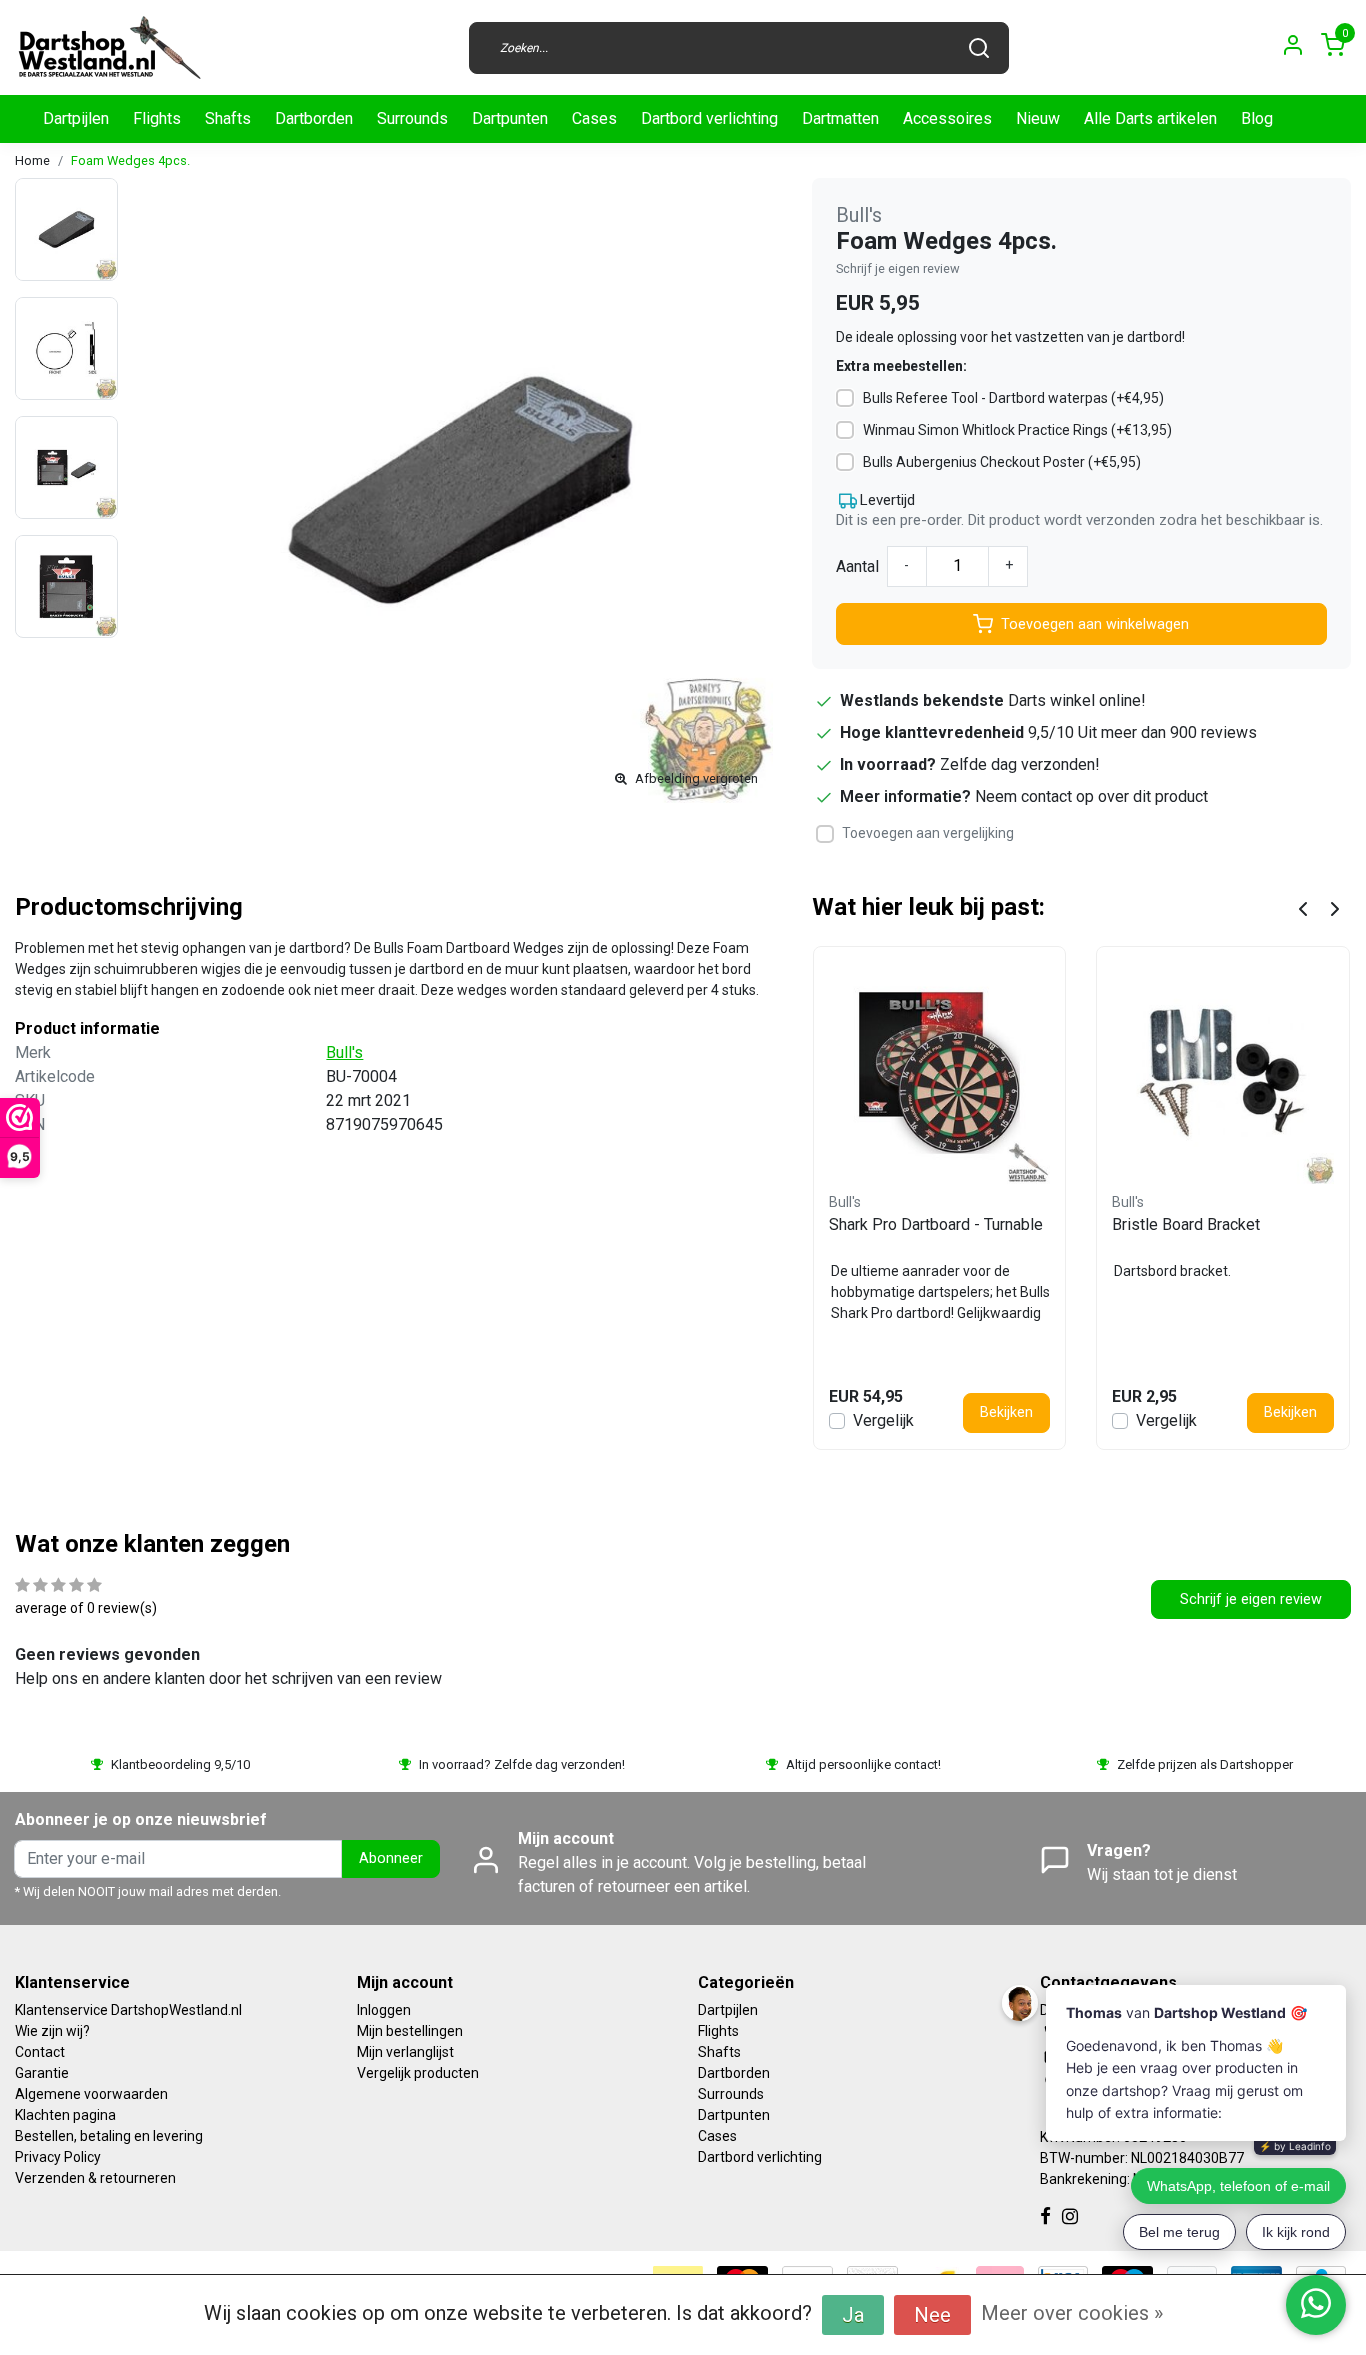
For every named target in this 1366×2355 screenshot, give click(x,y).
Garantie (42, 2073)
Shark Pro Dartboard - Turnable (936, 1224)
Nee (932, 2315)
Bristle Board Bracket (1186, 1224)
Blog (1257, 118)
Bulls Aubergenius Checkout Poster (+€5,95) (1002, 462)
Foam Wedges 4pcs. (130, 160)
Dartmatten (840, 118)
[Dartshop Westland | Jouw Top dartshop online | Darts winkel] (109, 47)
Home (32, 160)
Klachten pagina (65, 2115)
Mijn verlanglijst (405, 2052)
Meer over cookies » (1072, 2313)
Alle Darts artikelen (1150, 118)
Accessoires (947, 118)
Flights (157, 118)
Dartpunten (510, 118)
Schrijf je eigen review (898, 268)
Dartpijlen (76, 118)
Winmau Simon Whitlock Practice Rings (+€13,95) (1017, 430)
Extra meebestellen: (901, 366)
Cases (594, 118)
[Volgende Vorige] (1335, 907)
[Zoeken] (979, 48)
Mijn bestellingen (410, 2031)
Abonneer (391, 1858)
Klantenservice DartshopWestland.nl (128, 2010)
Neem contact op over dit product (1091, 796)
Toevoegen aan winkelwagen (1095, 624)
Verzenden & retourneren (95, 2178)
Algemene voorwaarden (91, 2094)
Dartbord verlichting (709, 118)
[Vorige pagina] (1303, 907)
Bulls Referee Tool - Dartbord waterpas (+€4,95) (1013, 398)
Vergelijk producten (418, 2073)
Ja (853, 2315)
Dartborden (314, 118)
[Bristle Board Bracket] (1223, 1073)
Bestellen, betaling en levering (109, 2136)
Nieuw (1038, 118)
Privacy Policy (58, 2157)
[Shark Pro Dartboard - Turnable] (940, 1073)
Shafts (228, 118)
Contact (40, 2052)
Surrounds (412, 118)
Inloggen (384, 2010)
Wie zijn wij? (52, 2031)
